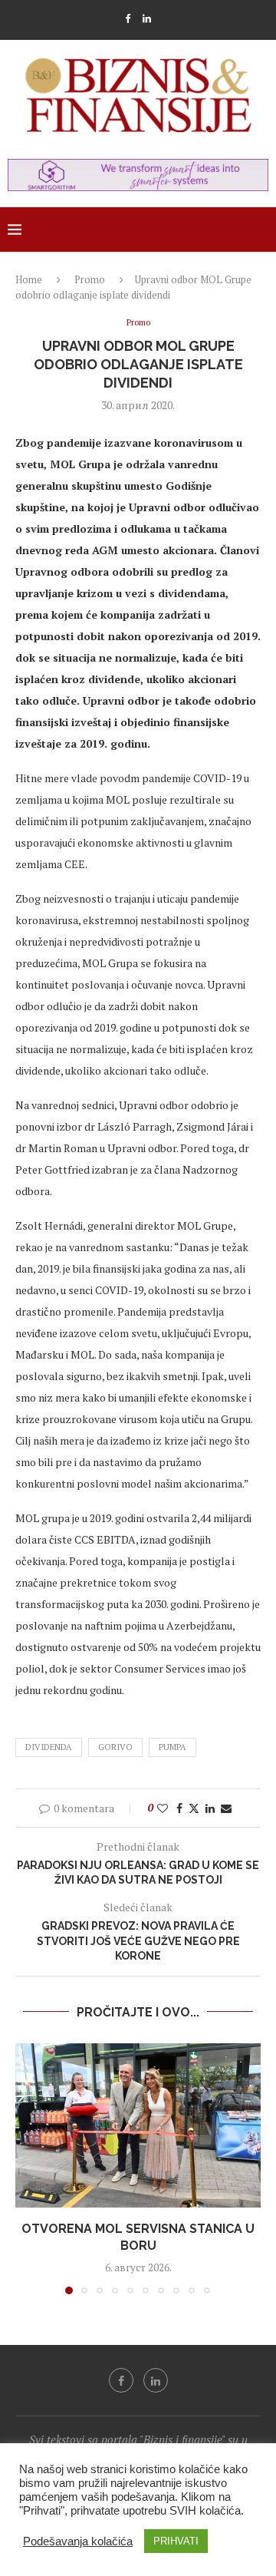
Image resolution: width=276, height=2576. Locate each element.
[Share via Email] (226, 1808)
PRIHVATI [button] (176, 2541)
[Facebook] (128, 18)
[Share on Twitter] (194, 1808)
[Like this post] (163, 1808)
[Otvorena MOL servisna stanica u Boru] (138, 2125)
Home (29, 279)
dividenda (49, 1747)
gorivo (115, 1747)
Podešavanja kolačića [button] (78, 2541)
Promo (90, 279)
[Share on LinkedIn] (210, 1808)
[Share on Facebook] (179, 1808)
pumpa (172, 1747)
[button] (28, 2168)
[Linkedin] (147, 18)
